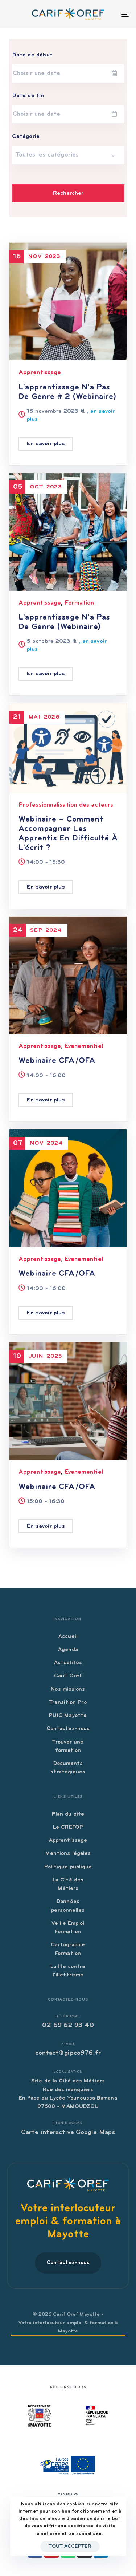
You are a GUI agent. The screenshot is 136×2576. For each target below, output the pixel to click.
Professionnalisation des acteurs (66, 805)
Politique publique (68, 1867)
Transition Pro (68, 1703)
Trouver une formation (68, 1746)
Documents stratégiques (68, 1768)
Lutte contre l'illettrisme (68, 1971)
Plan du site (68, 1814)
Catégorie (26, 136)
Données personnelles (68, 1906)
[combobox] (68, 155)
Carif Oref (68, 1676)
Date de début (32, 55)
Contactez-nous (68, 1729)
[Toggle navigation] (108, 14)
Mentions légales (68, 1854)
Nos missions (68, 1689)
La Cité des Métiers (68, 1884)
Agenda (68, 1650)
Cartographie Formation (68, 1949)
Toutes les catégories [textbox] (47, 155)
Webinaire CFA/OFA (57, 1061)
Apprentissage (40, 373)
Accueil (68, 1637)
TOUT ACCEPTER (70, 2547)
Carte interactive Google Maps (68, 2133)
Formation (79, 603)
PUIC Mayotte (68, 1716)
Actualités (68, 1663)
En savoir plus (46, 444)
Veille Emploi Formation (68, 1928)
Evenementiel (84, 1046)
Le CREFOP (68, 1827)
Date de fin (28, 96)
